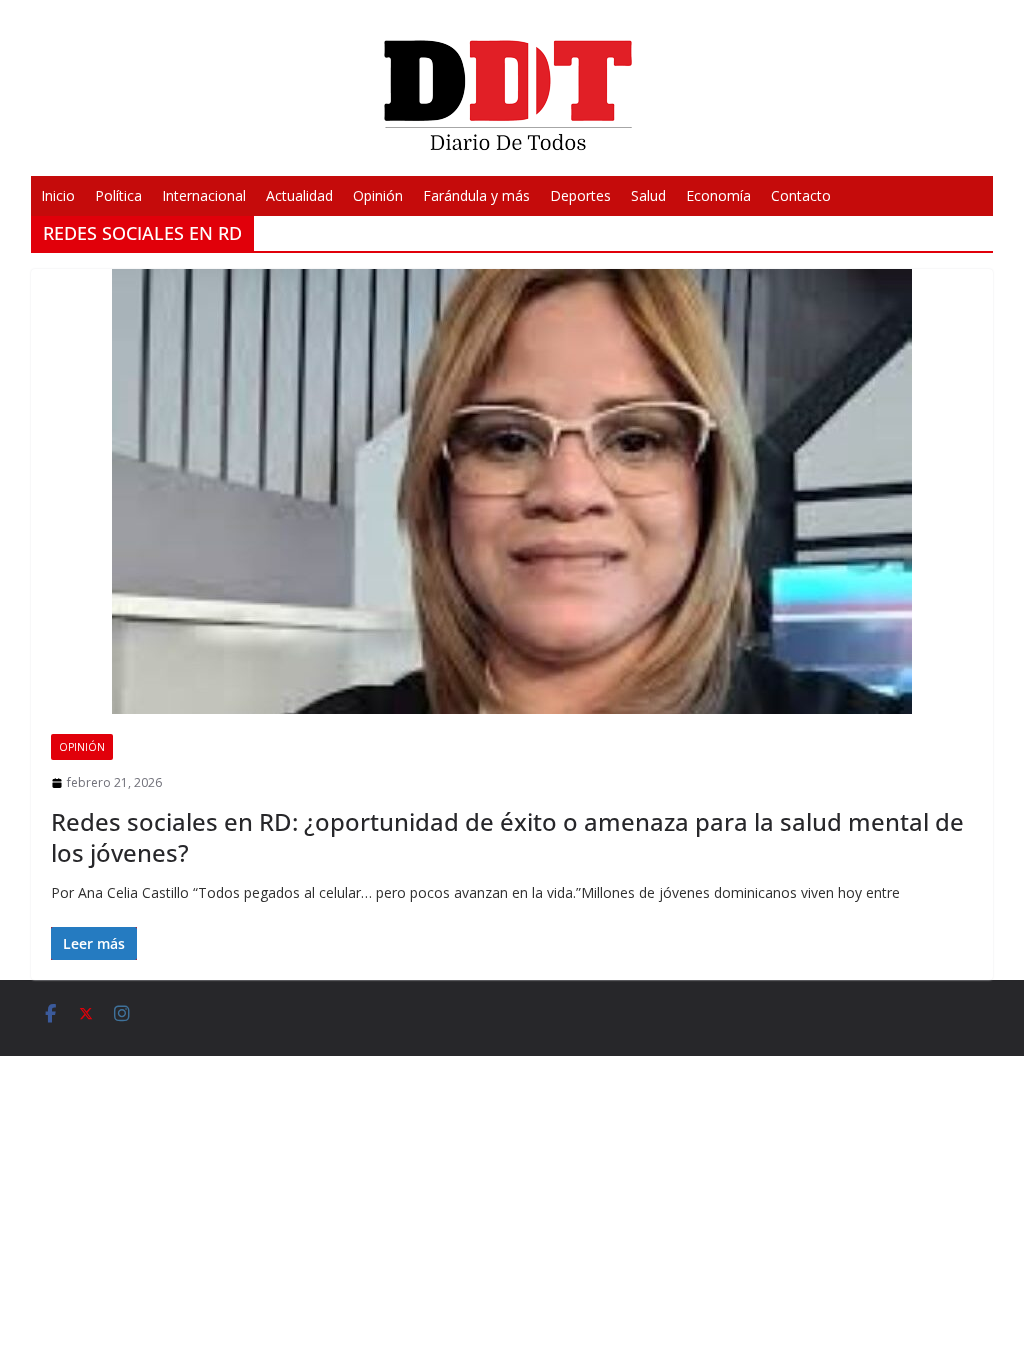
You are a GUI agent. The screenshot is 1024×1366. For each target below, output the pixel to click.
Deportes (580, 195)
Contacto (801, 195)
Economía (718, 195)
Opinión (378, 195)
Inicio (58, 195)
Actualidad (299, 195)
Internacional (204, 195)
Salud (648, 195)
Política (118, 195)
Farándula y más (476, 195)
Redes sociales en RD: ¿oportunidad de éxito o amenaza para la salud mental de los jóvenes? (507, 837)
